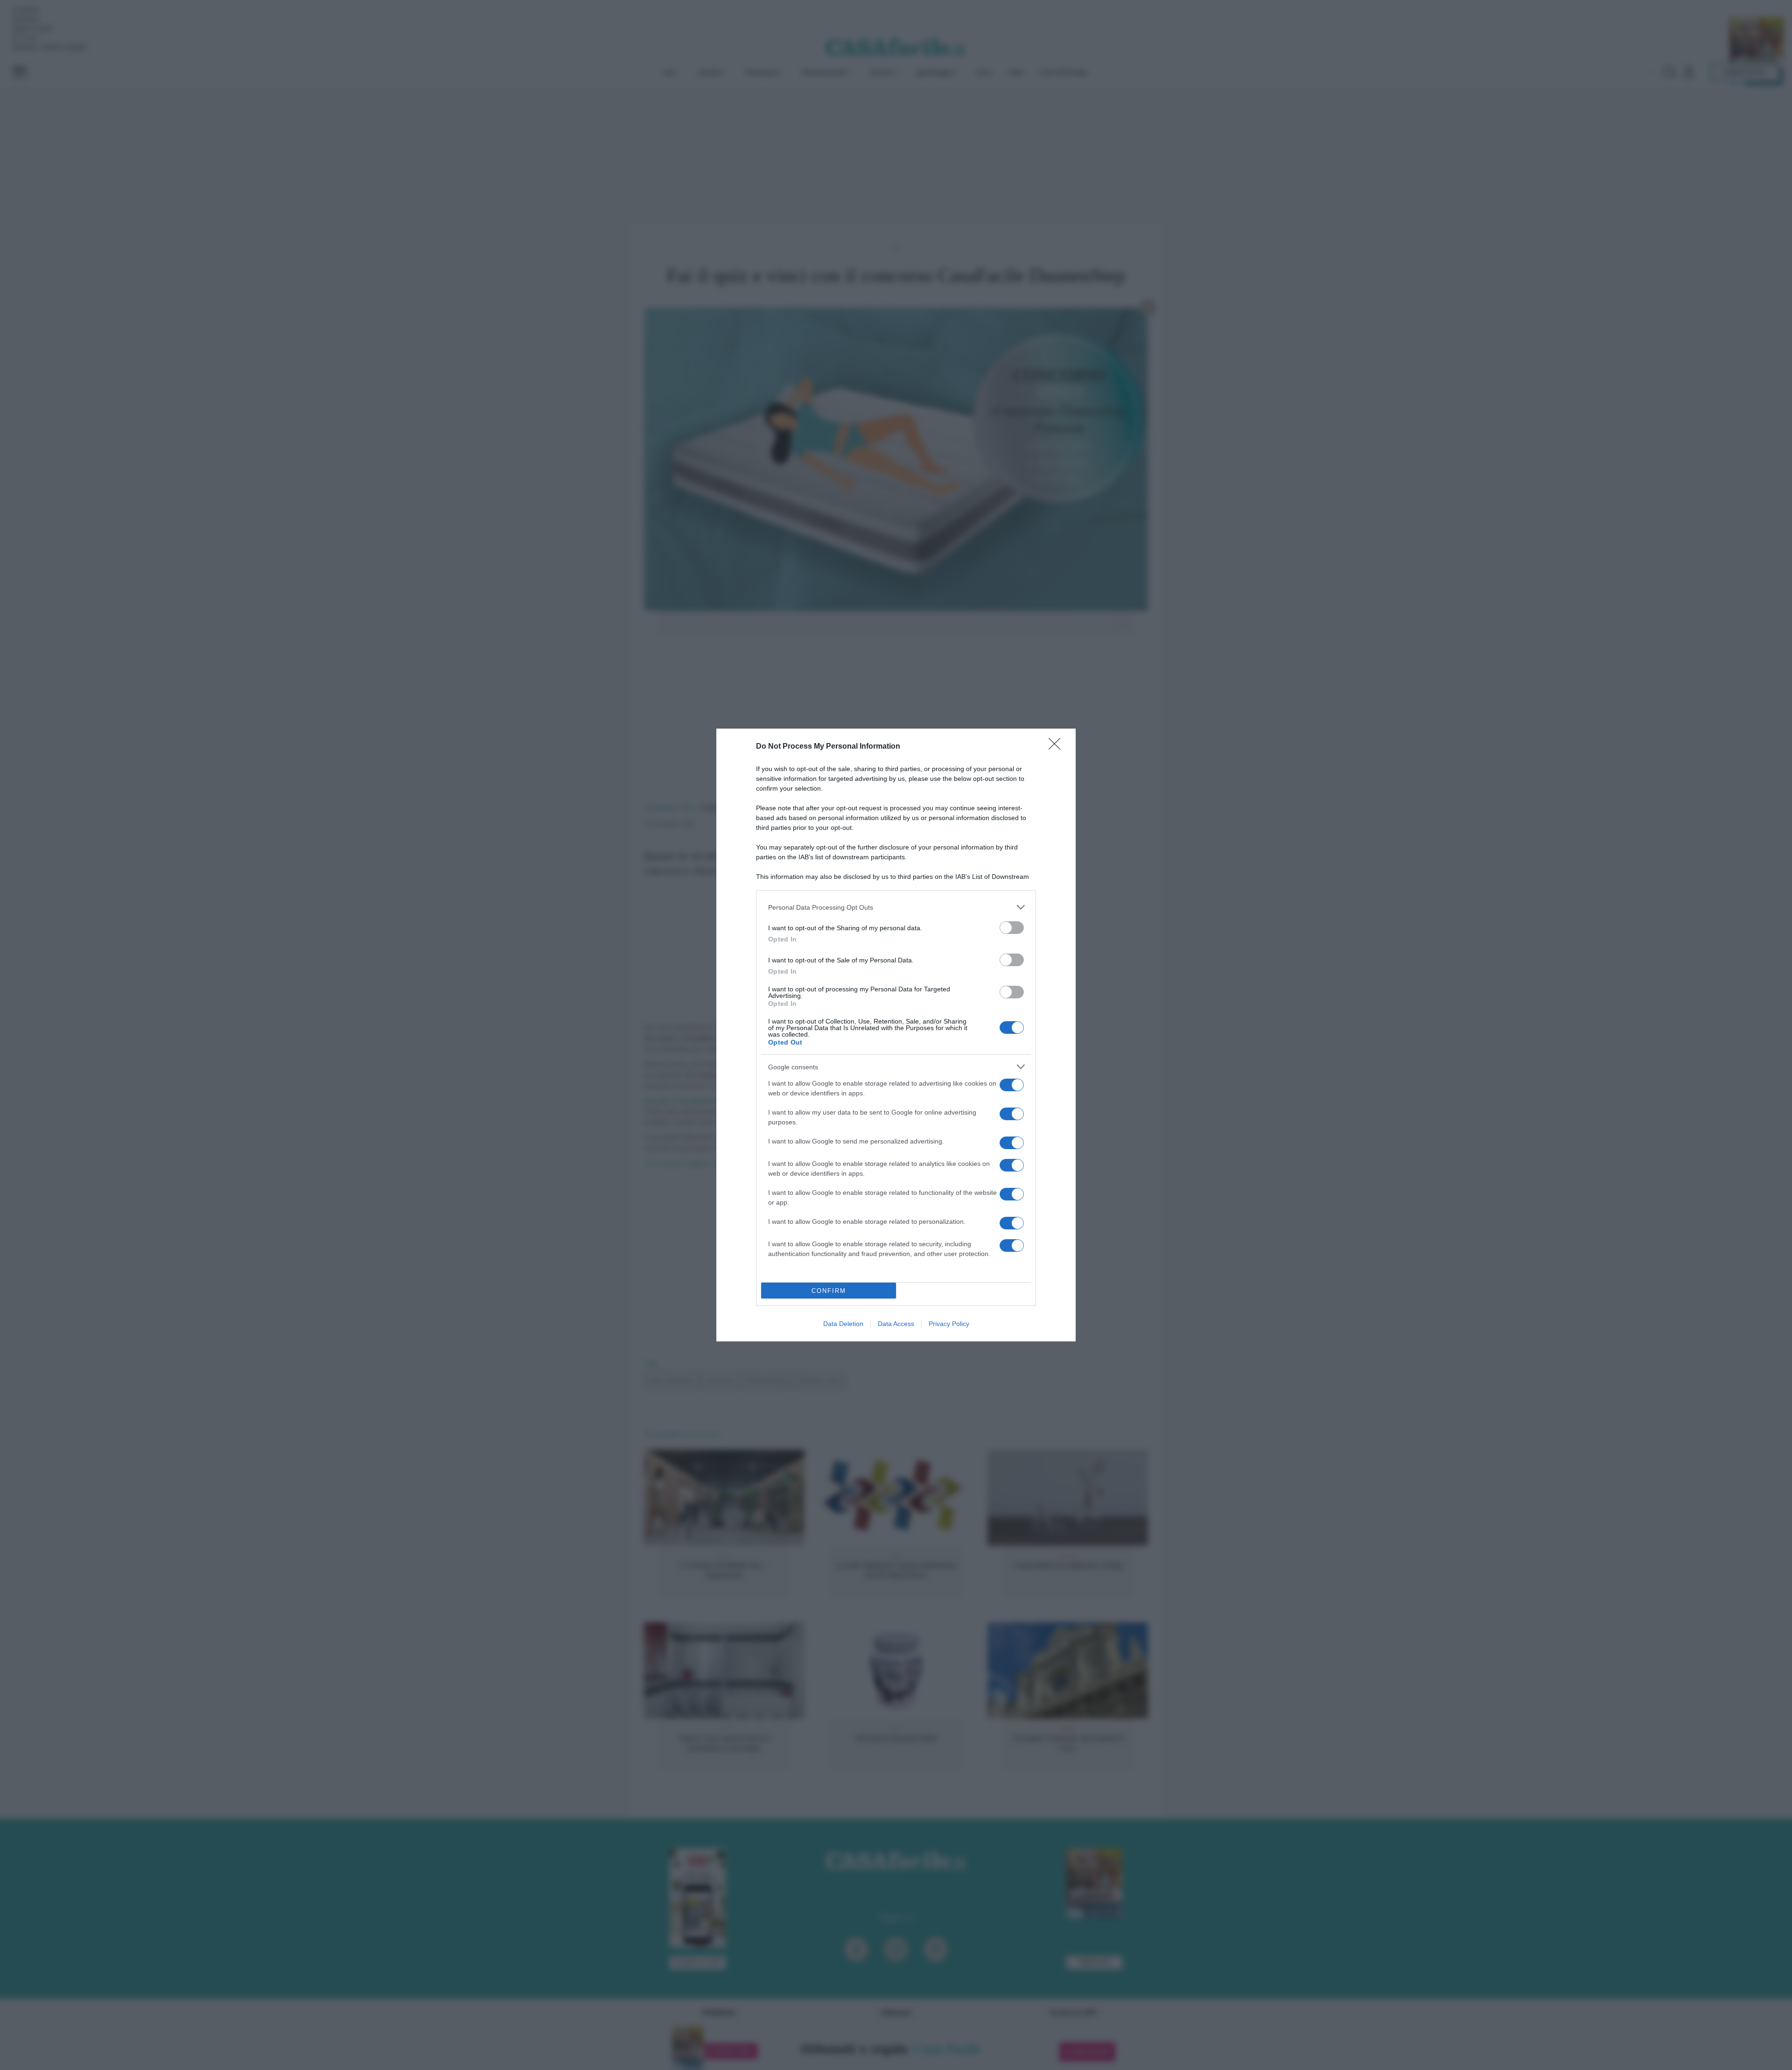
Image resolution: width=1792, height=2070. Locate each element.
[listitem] (896, 907)
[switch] (1012, 928)
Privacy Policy (949, 1324)
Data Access (896, 1324)
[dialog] (896, 1035)
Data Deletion (843, 1324)
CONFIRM (829, 1291)
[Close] (1057, 747)
